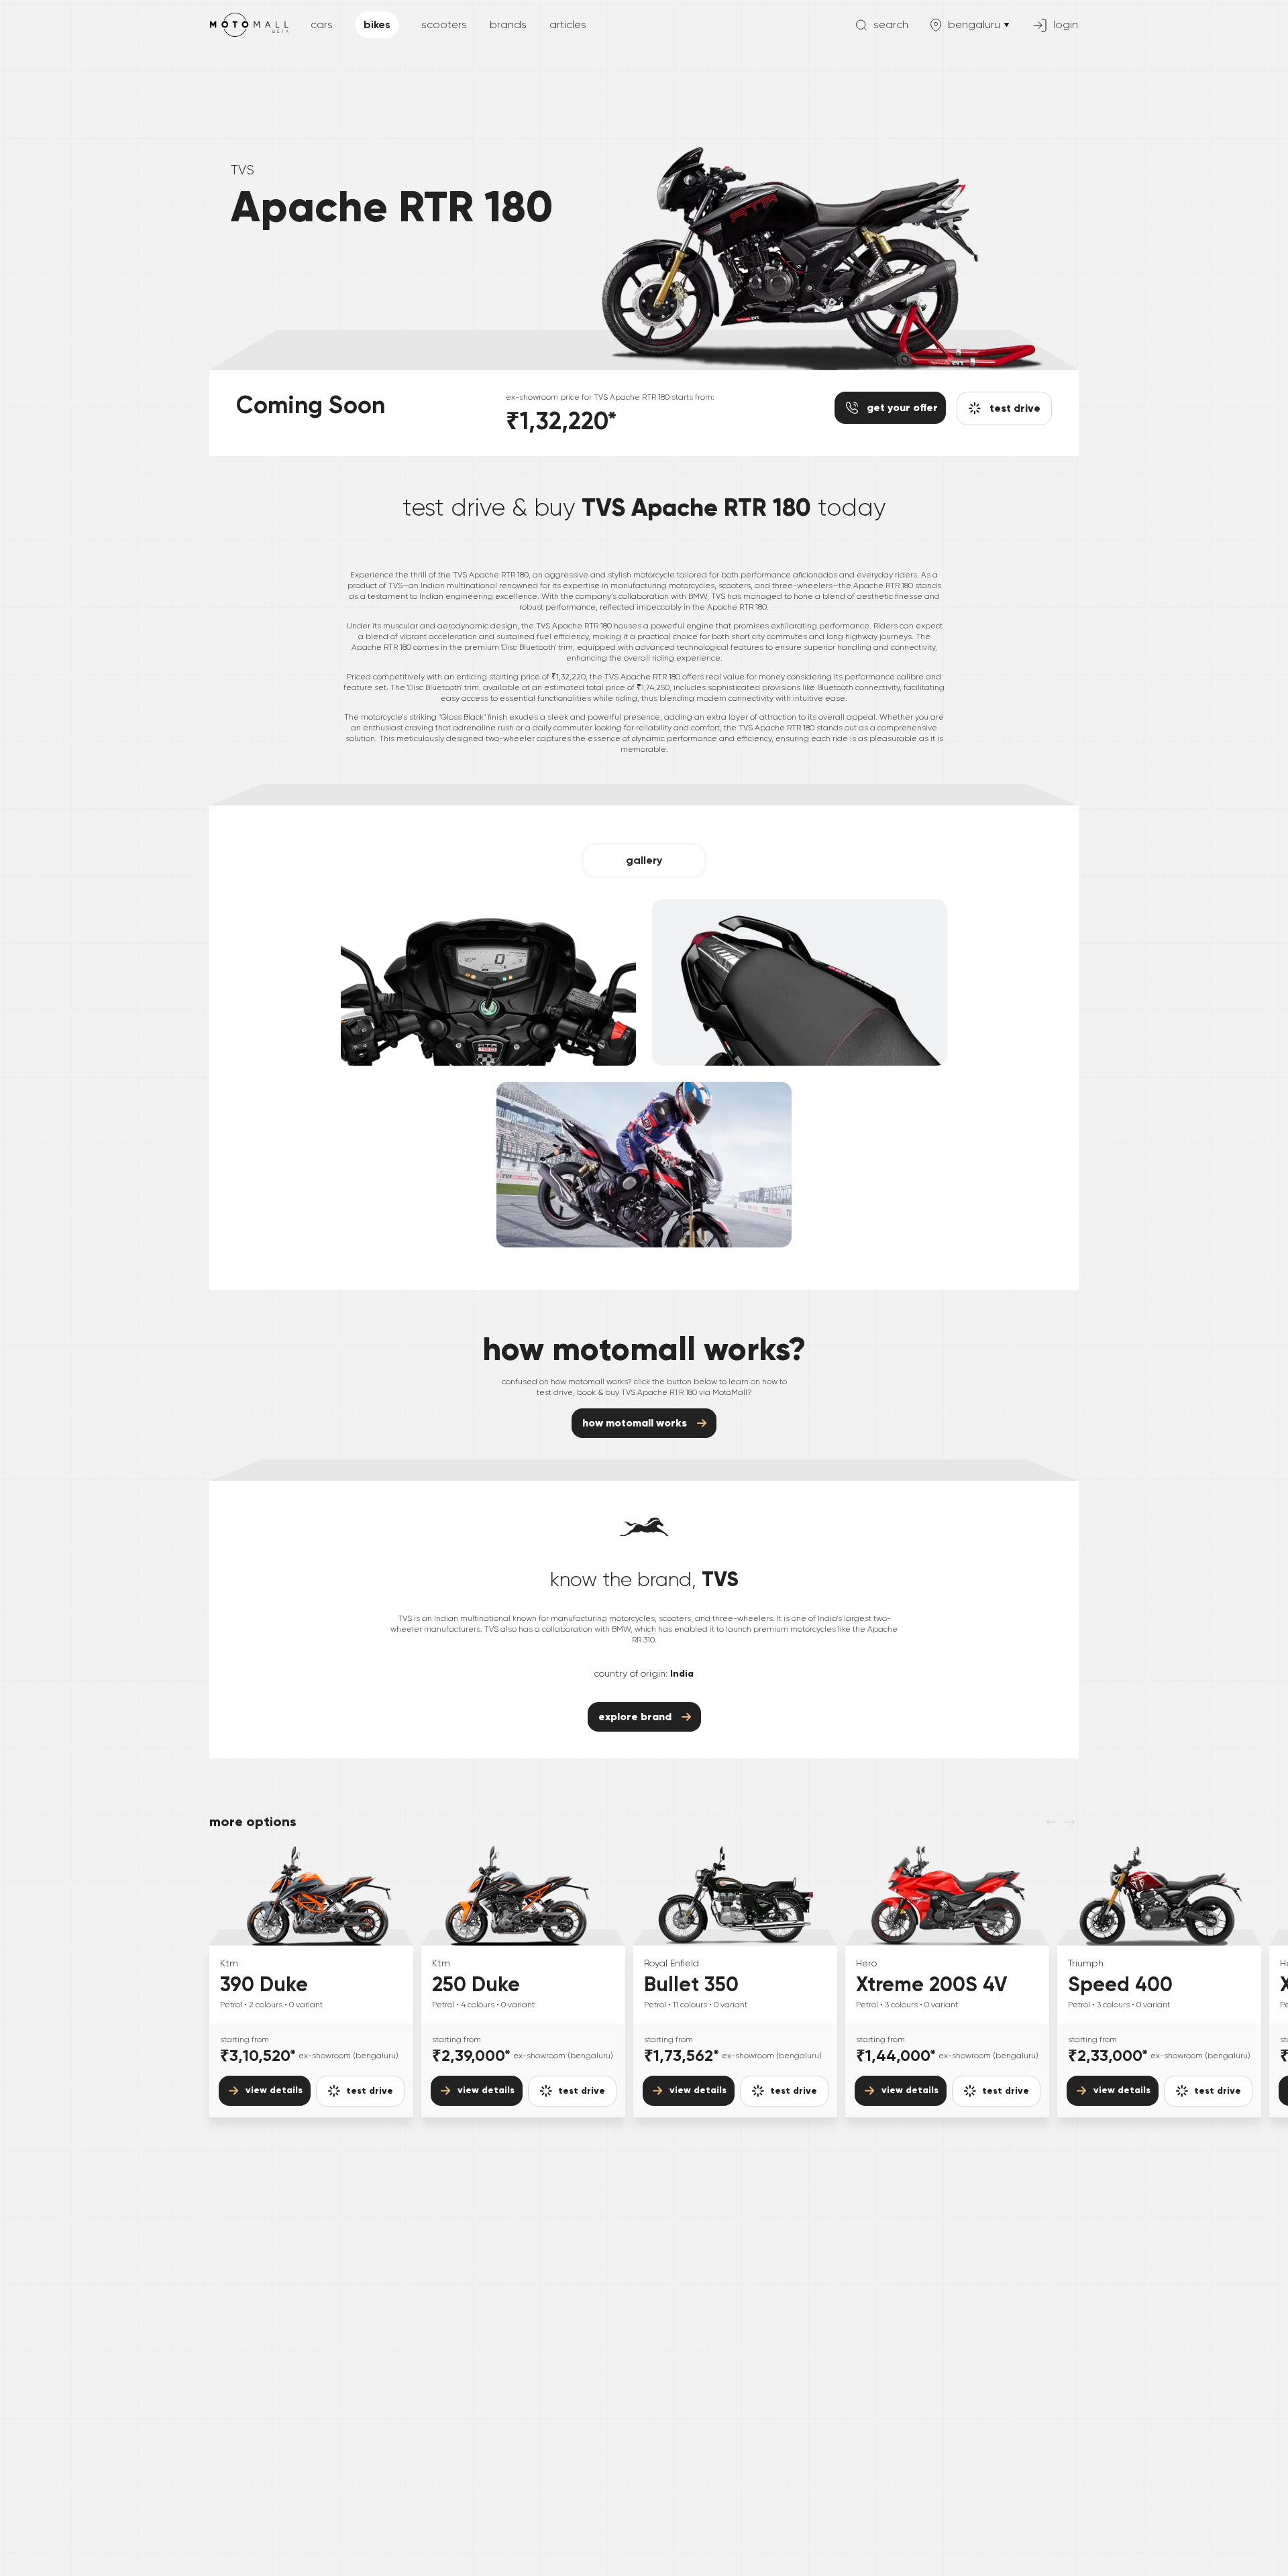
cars (322, 24)
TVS (243, 170)
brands (508, 24)
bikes (377, 24)
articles (568, 24)
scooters (444, 24)
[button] (644, 860)
